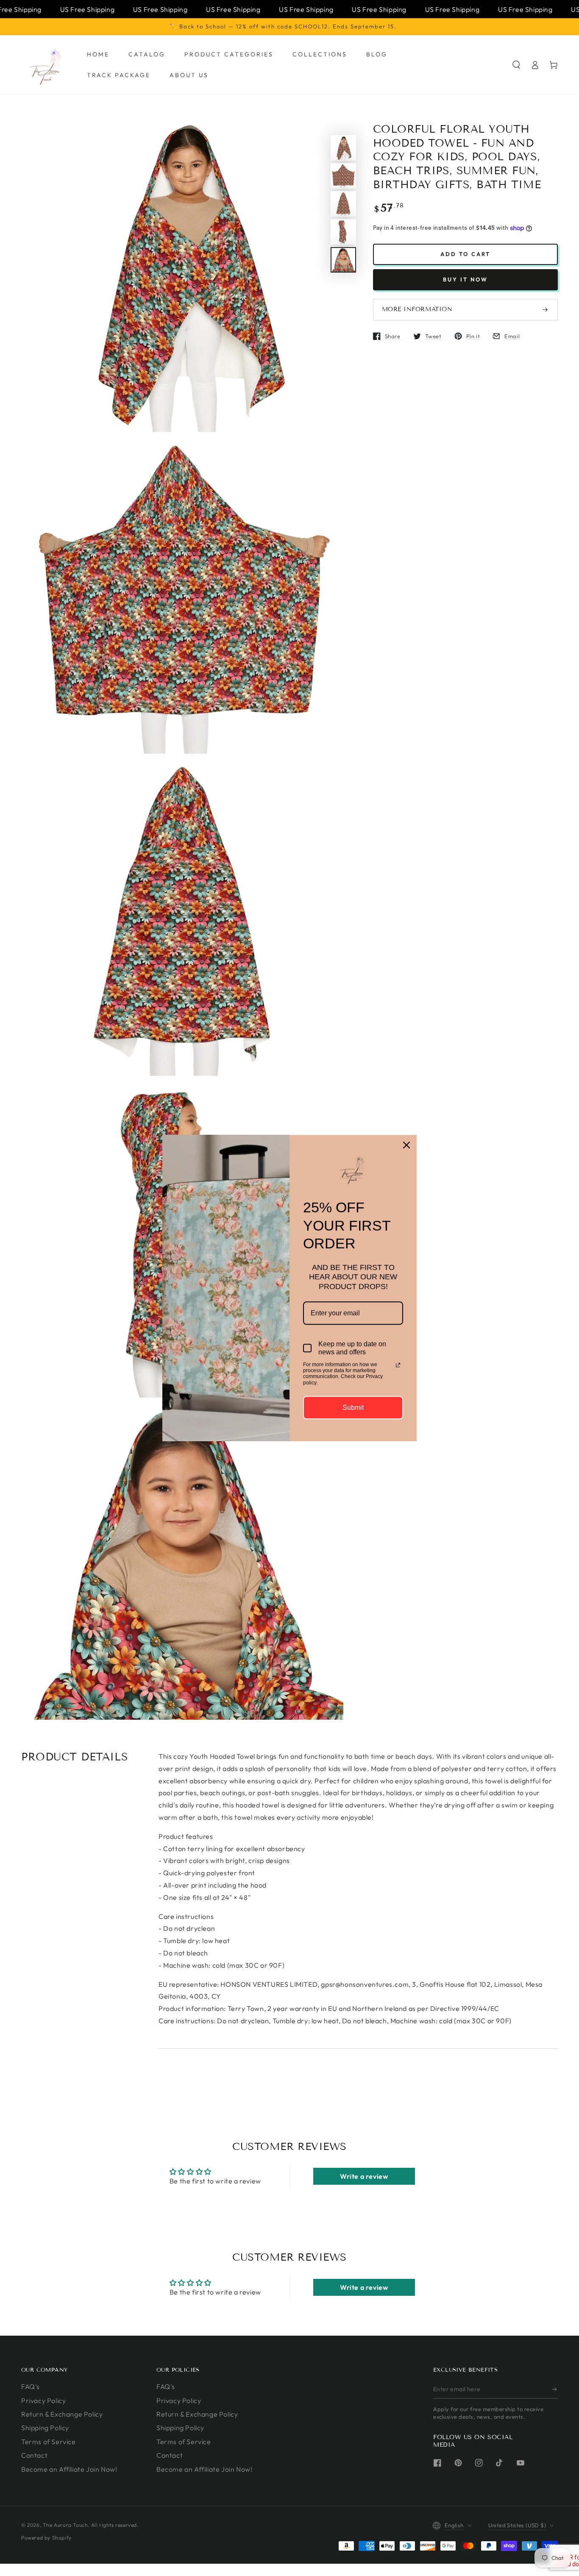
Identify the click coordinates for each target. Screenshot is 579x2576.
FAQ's (31, 2387)
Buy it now (465, 280)
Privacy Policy (43, 2401)
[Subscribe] (555, 2389)
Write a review (364, 2176)
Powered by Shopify (46, 2538)
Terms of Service (49, 2442)
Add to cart (465, 254)
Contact (34, 2455)
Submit (353, 1408)
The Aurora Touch (65, 2525)
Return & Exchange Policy (62, 2414)
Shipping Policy (45, 2428)
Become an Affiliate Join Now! (69, 2469)
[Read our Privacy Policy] (398, 1365)
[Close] (406, 1145)
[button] (516, 65)
